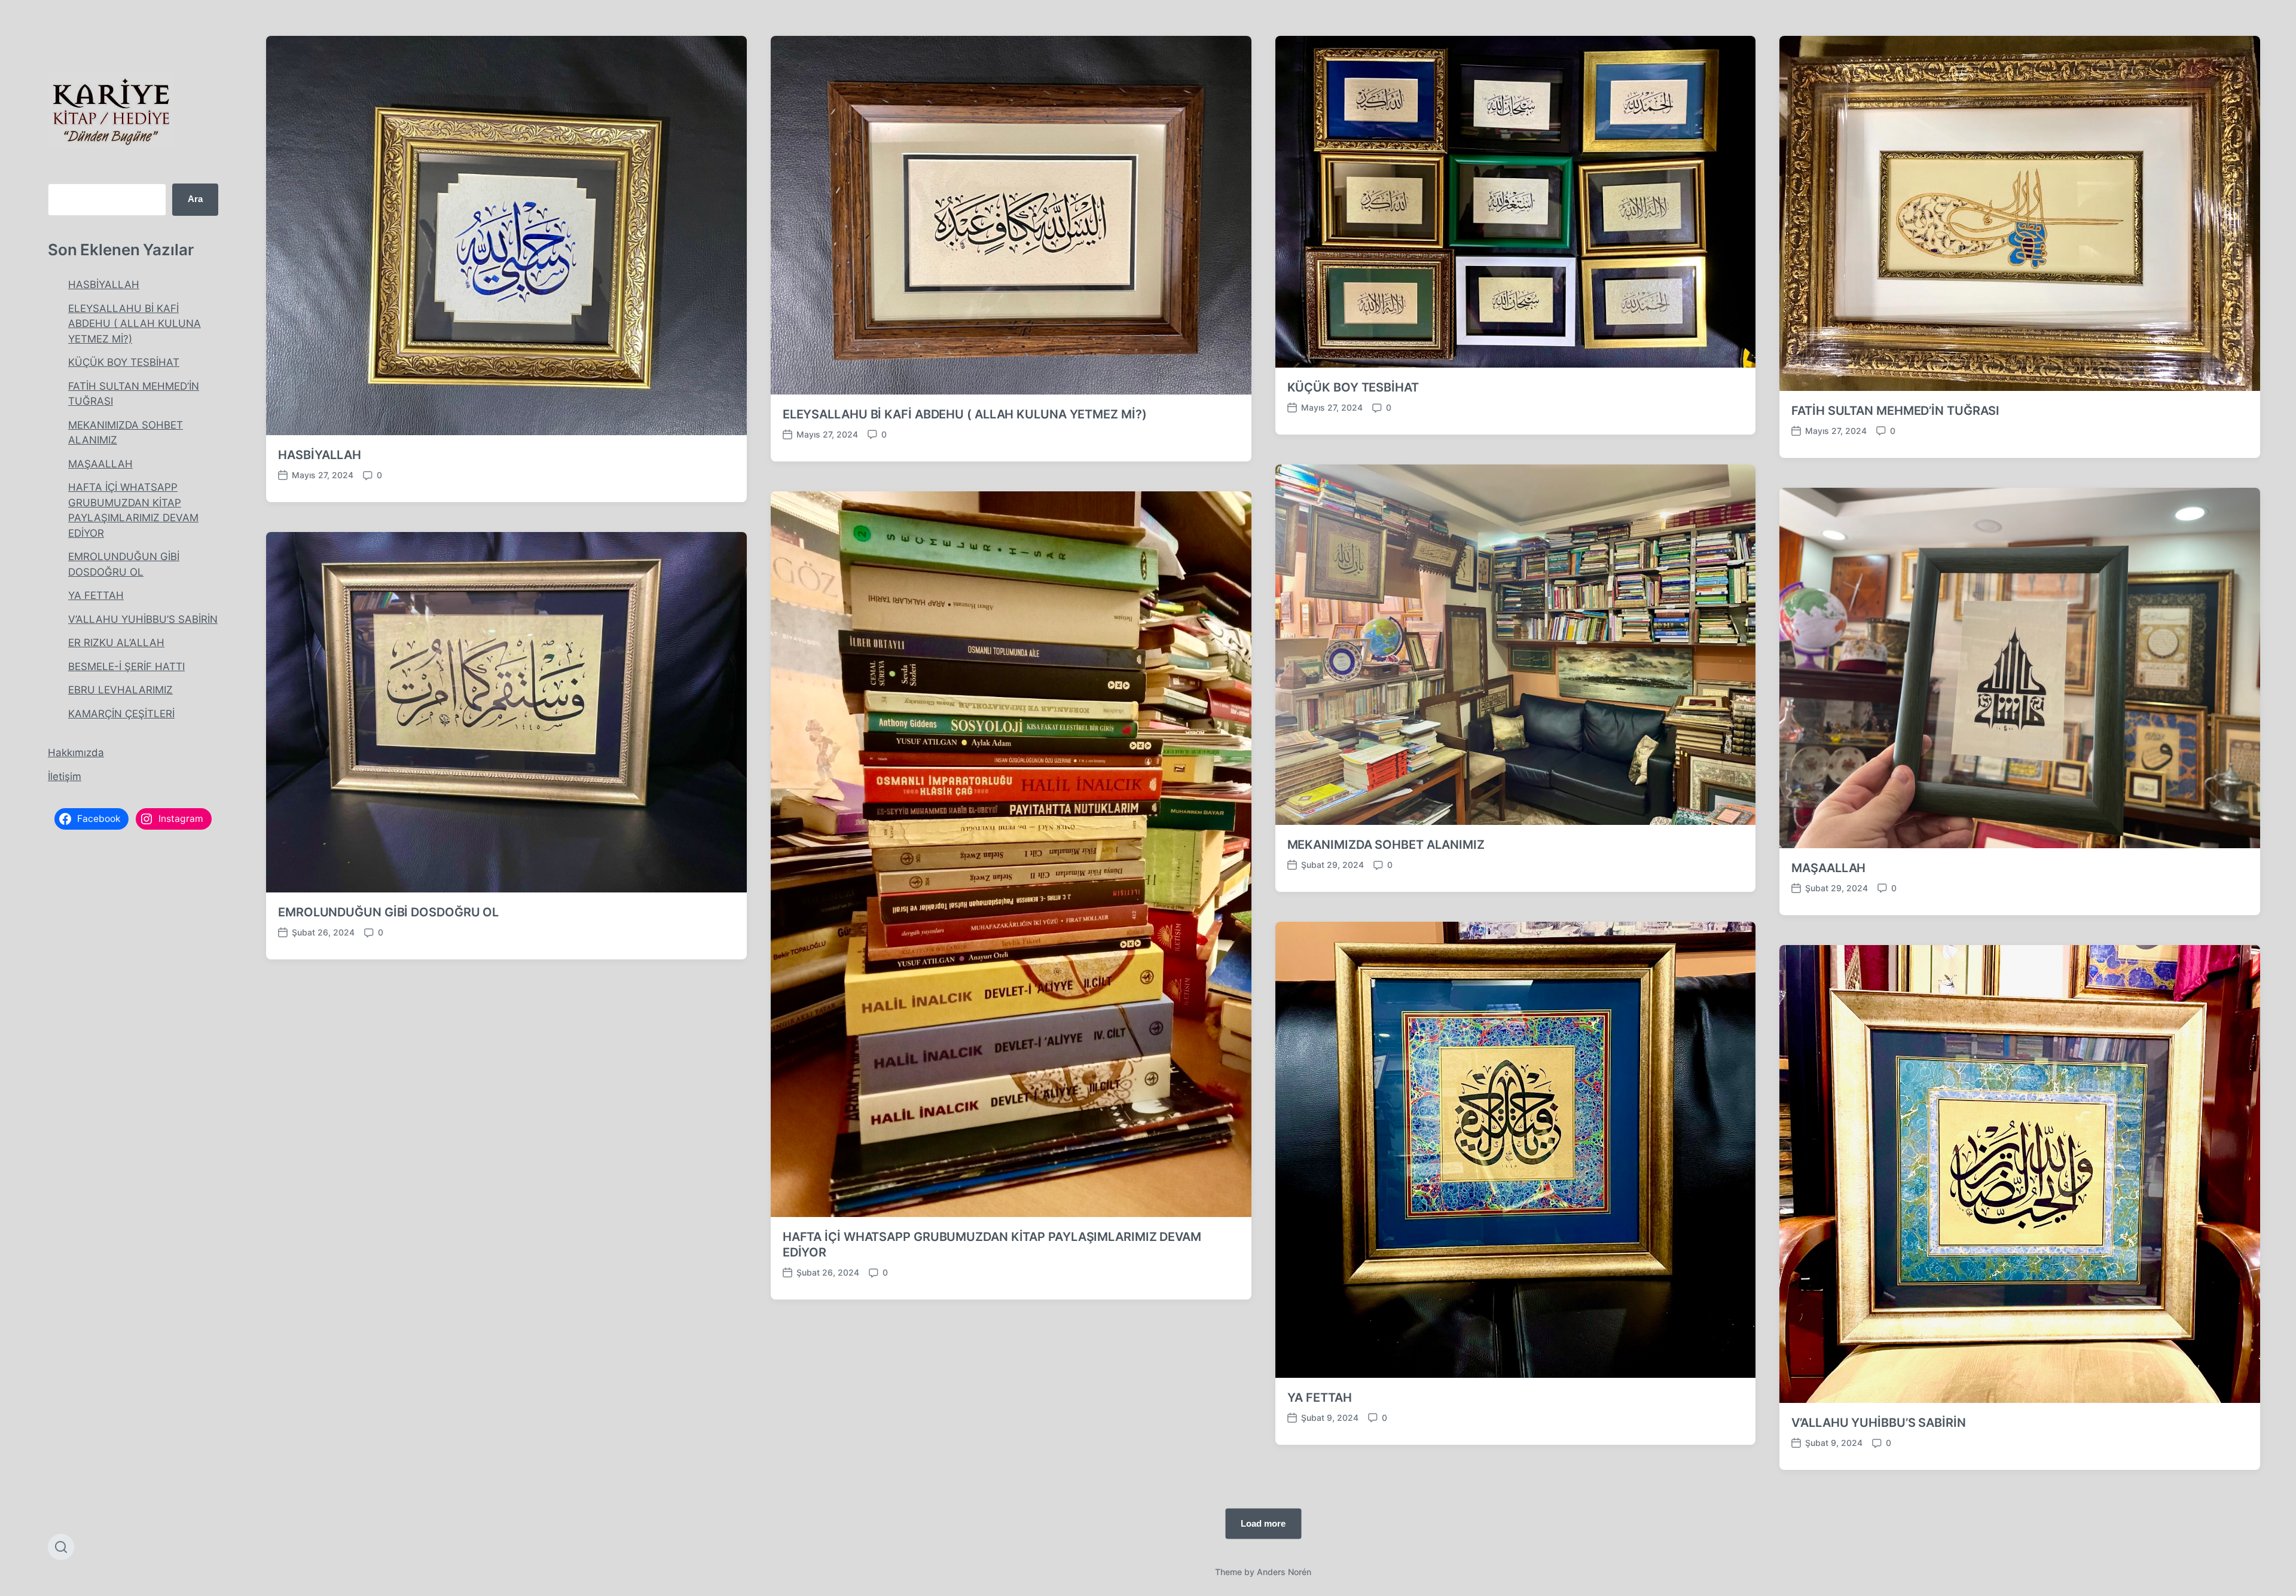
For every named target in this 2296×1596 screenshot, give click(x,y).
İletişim (65, 776)
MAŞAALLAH (100, 464)
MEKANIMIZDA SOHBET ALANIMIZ (1386, 845)
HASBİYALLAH (104, 285)
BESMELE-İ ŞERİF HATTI (126, 666)
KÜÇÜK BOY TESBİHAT (124, 362)
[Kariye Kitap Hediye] (111, 110)
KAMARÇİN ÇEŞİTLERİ (121, 714)
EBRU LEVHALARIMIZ (120, 690)
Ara (195, 199)
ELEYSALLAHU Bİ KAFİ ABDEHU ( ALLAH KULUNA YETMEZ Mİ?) (135, 324)
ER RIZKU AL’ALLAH (116, 643)
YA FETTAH (96, 595)
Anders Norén (1284, 1572)
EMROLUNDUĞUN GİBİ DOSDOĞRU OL (388, 912)
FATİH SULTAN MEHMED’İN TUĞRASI (1895, 411)
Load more (1263, 1523)
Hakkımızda (76, 753)
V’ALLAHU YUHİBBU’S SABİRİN (143, 619)
